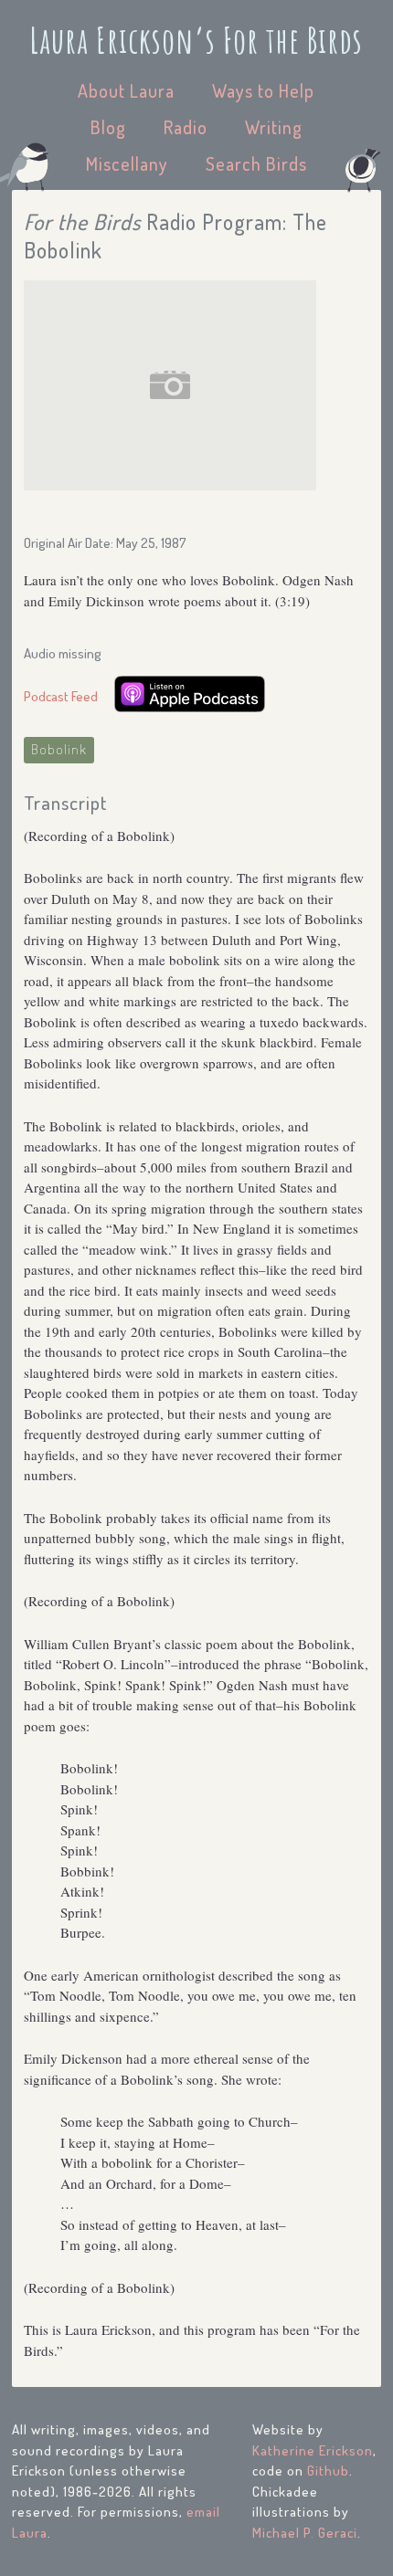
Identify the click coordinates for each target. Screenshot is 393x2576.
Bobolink (59, 749)
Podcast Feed (61, 696)
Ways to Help (263, 90)
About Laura (126, 90)
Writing (274, 127)
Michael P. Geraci (305, 2533)
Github (328, 2471)
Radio (186, 127)
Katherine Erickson (313, 2450)
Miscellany (127, 163)
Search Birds (256, 163)
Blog (108, 127)
